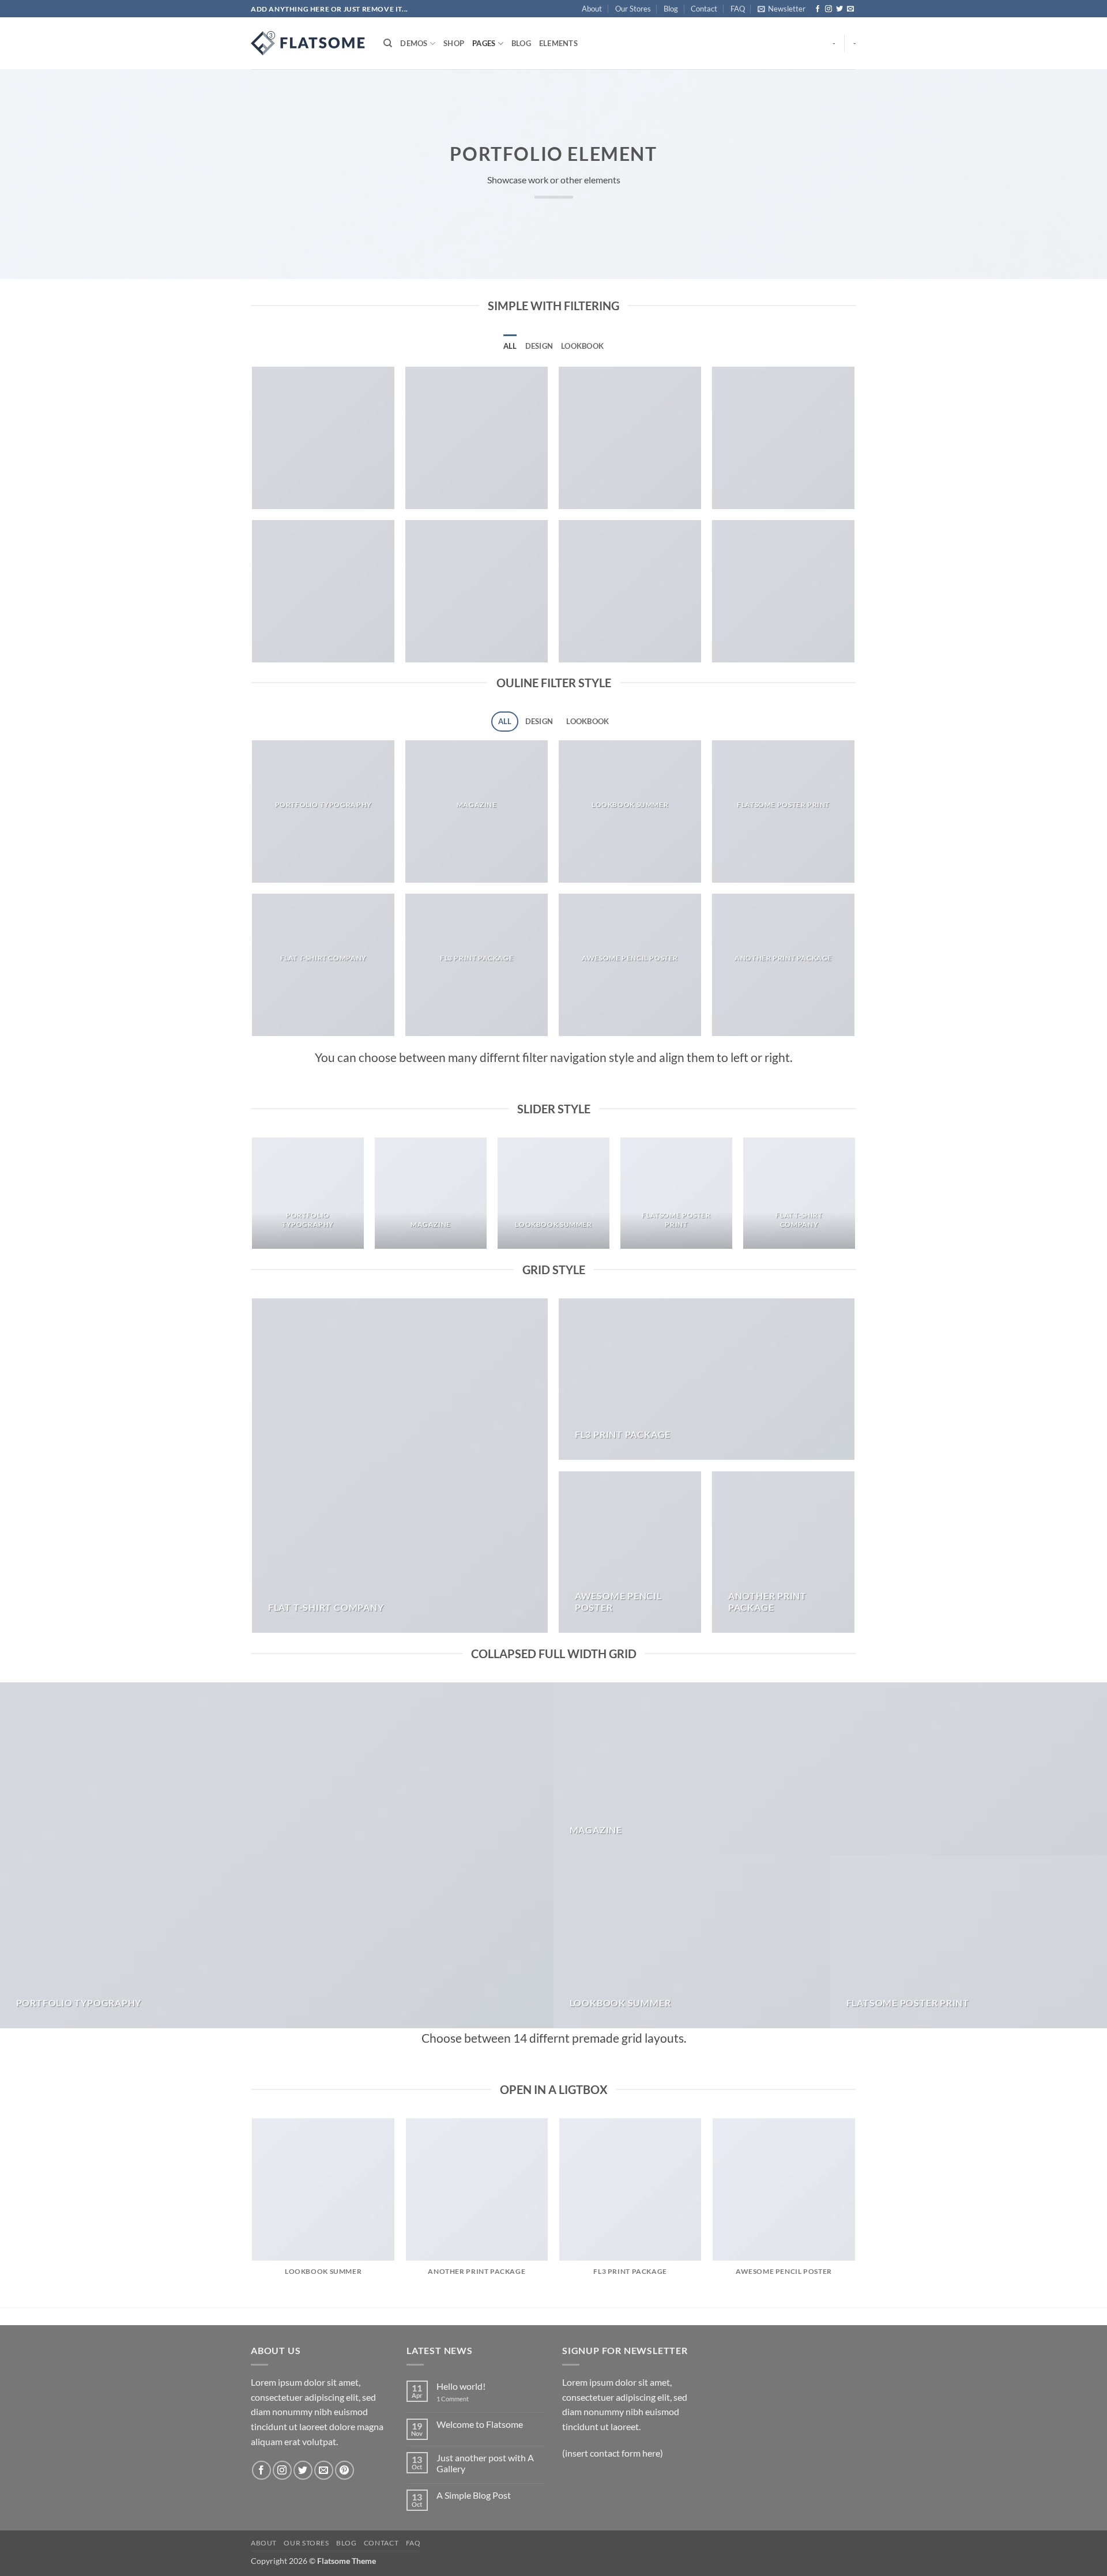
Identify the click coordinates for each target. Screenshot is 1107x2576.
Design (539, 346)
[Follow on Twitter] (839, 9)
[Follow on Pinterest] (344, 2470)
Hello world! (461, 2386)
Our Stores (633, 9)
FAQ (738, 9)
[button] (782, 9)
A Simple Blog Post (474, 2495)
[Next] (854, 1198)
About (592, 9)
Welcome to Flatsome (480, 2424)
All (510, 346)
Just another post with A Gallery (485, 2463)
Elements (558, 43)
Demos (414, 43)
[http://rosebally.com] (308, 43)
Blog (671, 9)
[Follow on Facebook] (818, 9)
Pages (484, 43)
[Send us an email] (850, 9)
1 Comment (461, 2399)
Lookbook (582, 346)
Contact (704, 9)
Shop (454, 43)
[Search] (388, 43)
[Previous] (253, 1198)
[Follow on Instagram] (829, 9)
